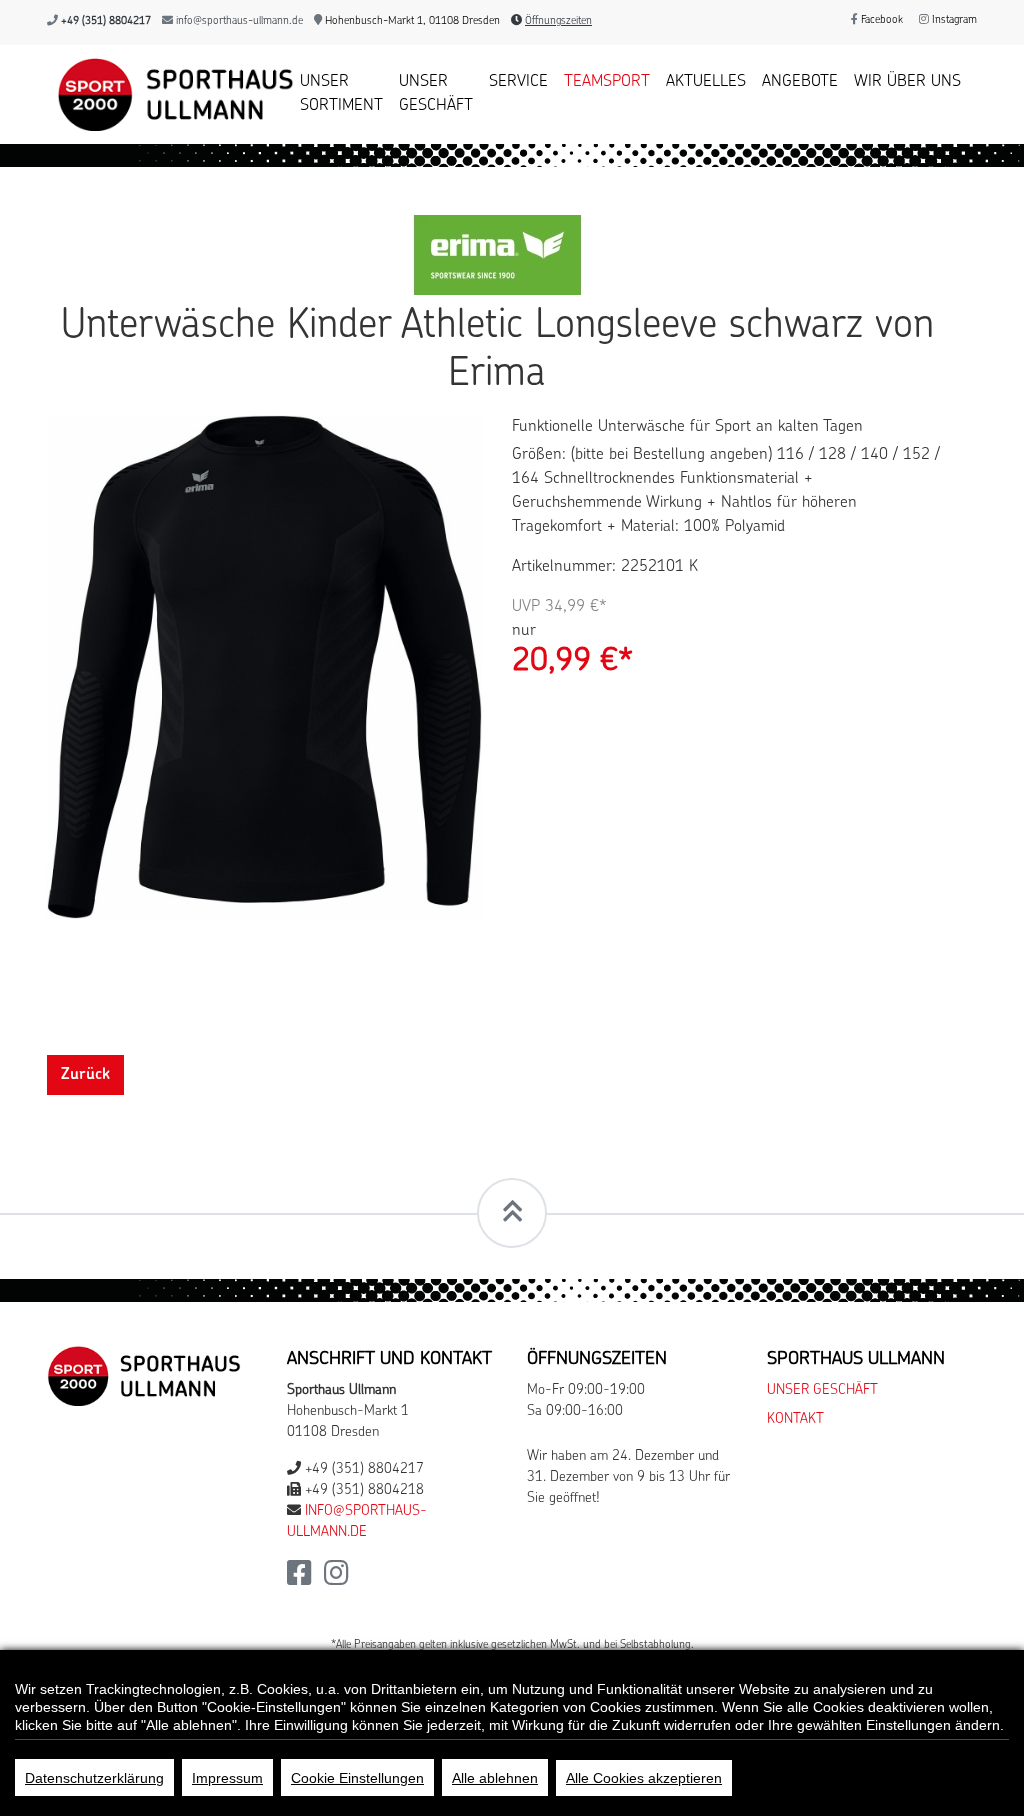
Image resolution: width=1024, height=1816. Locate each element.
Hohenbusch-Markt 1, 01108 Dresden (411, 21)
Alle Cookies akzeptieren (644, 1778)
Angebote (800, 82)
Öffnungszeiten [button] (558, 21)
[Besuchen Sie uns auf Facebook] (299, 1579)
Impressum (227, 1778)
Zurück (85, 1075)
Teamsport (607, 82)
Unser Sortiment (341, 94)
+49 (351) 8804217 (106, 21)
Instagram (953, 20)
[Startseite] (165, 95)
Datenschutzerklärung (94, 1778)
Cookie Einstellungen (357, 1778)
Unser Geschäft (436, 94)
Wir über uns (907, 82)
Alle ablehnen (495, 1778)
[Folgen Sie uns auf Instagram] (336, 1579)
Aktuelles (706, 82)
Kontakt (795, 1419)
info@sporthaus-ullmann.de (239, 21)
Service (518, 82)
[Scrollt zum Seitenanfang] (512, 1213)
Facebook (880, 20)
